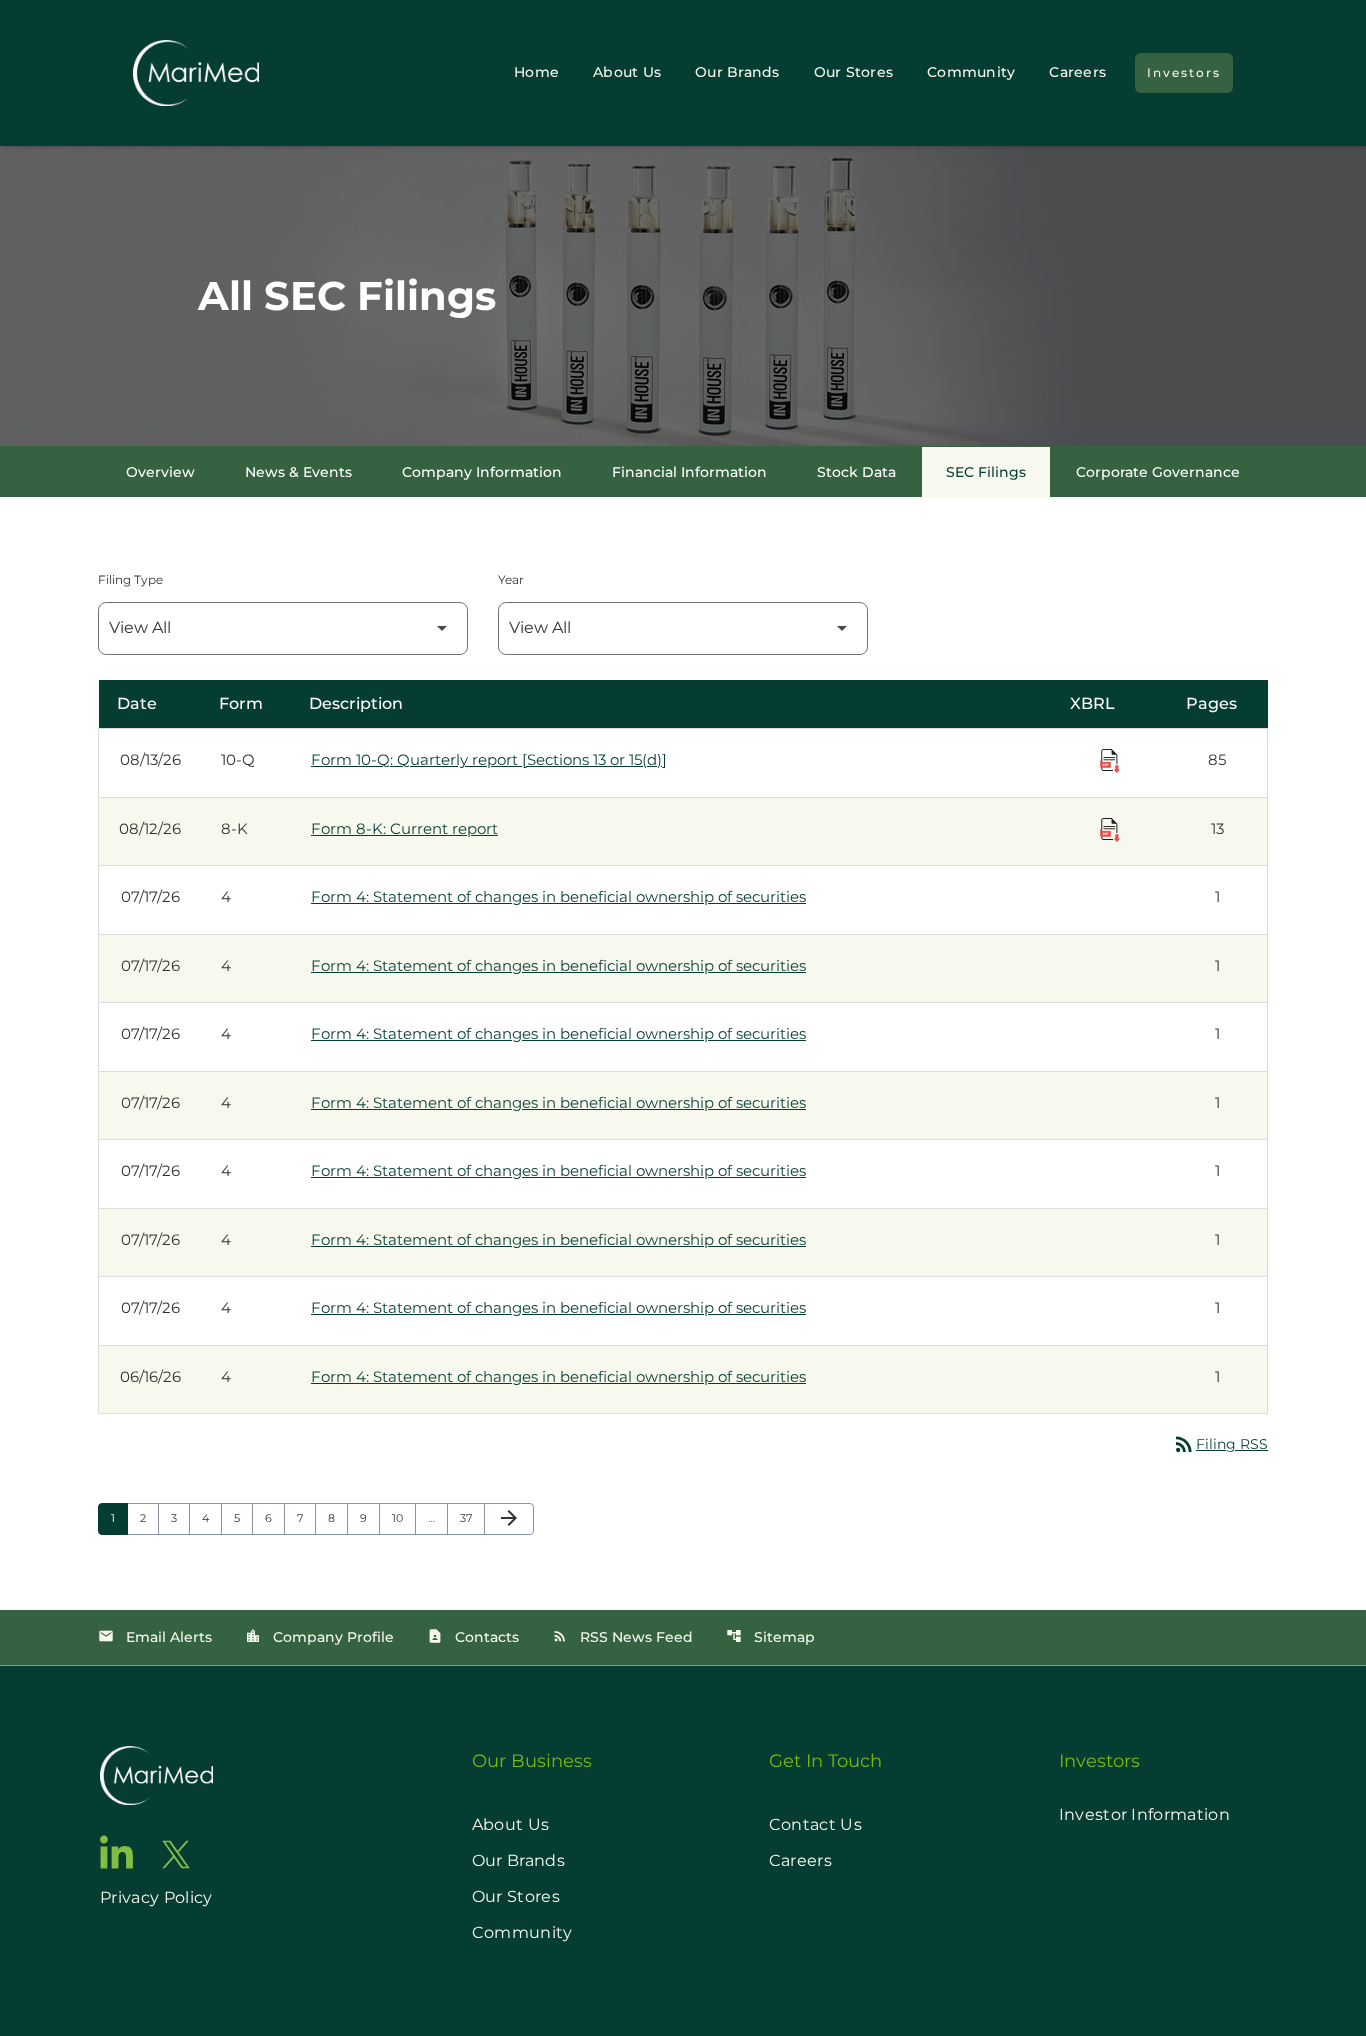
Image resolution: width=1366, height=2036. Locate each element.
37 (472, 1517)
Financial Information (689, 472)
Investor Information (1144, 1814)
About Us (627, 72)
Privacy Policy (156, 1897)
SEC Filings (986, 472)
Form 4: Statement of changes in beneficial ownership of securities (558, 896)
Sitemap (770, 1637)
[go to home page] (156, 1775)
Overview (160, 472)
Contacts (473, 1637)
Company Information (482, 472)
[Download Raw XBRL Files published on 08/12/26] (1110, 830)
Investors (1184, 72)
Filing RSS (1220, 1444)
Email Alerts (155, 1637)
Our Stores (854, 72)
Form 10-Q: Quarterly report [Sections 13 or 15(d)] (489, 759)
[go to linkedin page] (117, 1852)
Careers (1077, 72)
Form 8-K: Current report (404, 828)
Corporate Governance (1158, 472)
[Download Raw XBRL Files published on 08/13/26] (1110, 761)
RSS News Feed (622, 1637)
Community (971, 72)
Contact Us (815, 1824)
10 (403, 1517)
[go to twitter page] (176, 1854)
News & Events (298, 472)
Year (511, 579)
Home (536, 72)
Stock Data (856, 472)
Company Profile (319, 1637)
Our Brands (737, 72)
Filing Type (130, 579)
